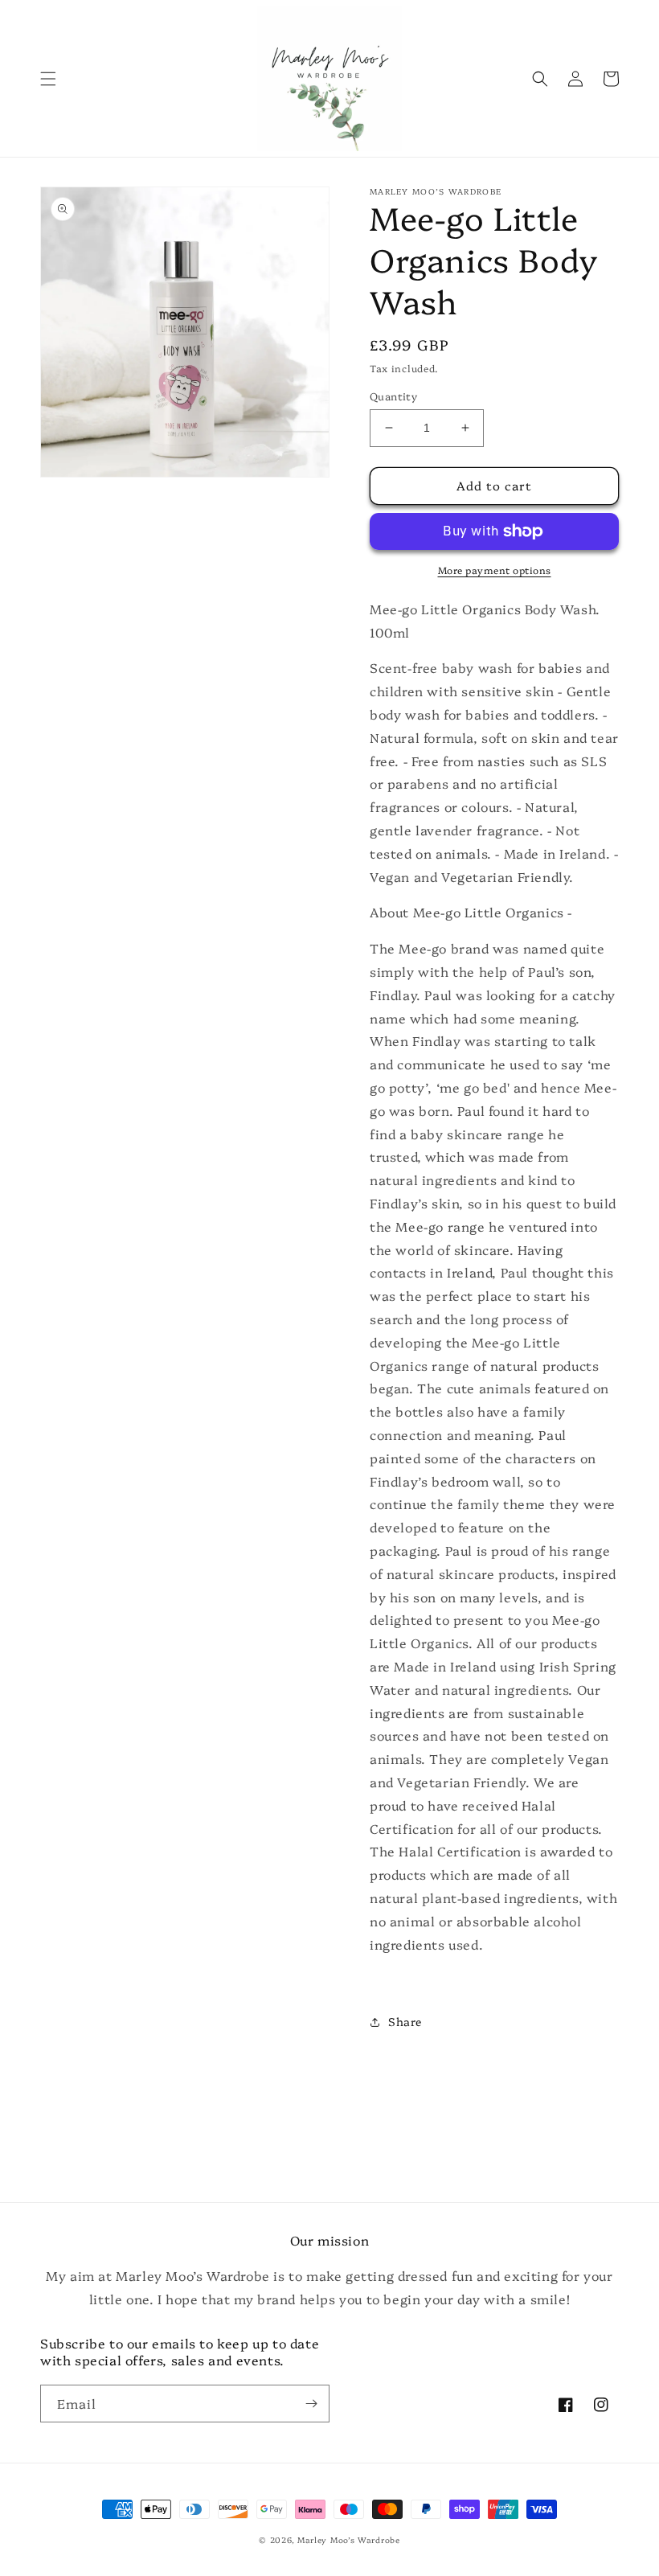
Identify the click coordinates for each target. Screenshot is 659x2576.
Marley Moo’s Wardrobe (349, 2540)
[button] (48, 79)
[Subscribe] (311, 2404)
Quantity (393, 396)
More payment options (495, 570)
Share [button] (405, 2021)
